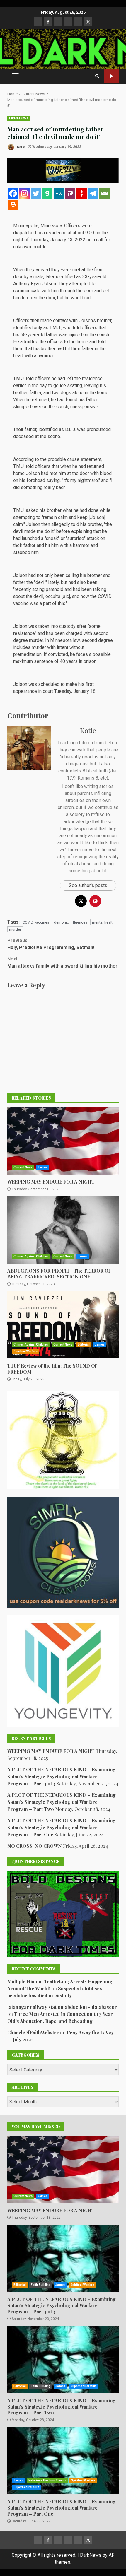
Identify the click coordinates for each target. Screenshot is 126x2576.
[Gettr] (82, 193)
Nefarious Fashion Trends (47, 2480)
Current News (19, 118)
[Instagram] (24, 193)
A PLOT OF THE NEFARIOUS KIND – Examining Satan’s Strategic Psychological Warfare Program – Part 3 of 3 (62, 1776)
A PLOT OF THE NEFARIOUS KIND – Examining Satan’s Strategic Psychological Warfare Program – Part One (62, 1827)
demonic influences (71, 922)
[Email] (104, 193)
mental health (103, 922)
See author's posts (88, 885)
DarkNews (91, 2555)
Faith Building (41, 2285)
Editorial (84, 1345)
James (42, 1167)
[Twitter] (36, 193)
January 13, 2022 (68, 240)
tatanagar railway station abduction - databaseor (62, 2007)
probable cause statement (75, 459)
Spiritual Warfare (25, 1351)
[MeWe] (59, 193)
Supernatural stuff (83, 2386)
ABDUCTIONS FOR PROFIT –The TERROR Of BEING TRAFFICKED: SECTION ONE (63, 1230)
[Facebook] (13, 193)
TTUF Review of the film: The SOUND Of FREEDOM (63, 1325)
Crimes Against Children (31, 1256)
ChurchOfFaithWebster (33, 2032)
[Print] (13, 205)
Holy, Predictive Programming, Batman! (51, 944)
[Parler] (70, 193)
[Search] (97, 76)
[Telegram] (93, 193)
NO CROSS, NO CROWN (35, 1846)
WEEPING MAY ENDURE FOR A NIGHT (63, 1141)
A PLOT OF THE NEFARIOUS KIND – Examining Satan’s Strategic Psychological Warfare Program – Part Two (62, 1802)
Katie (21, 147)
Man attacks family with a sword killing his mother (62, 962)
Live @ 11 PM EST (111, 76)
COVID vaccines (36, 922)
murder (15, 929)
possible (102, 654)
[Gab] (47, 193)
